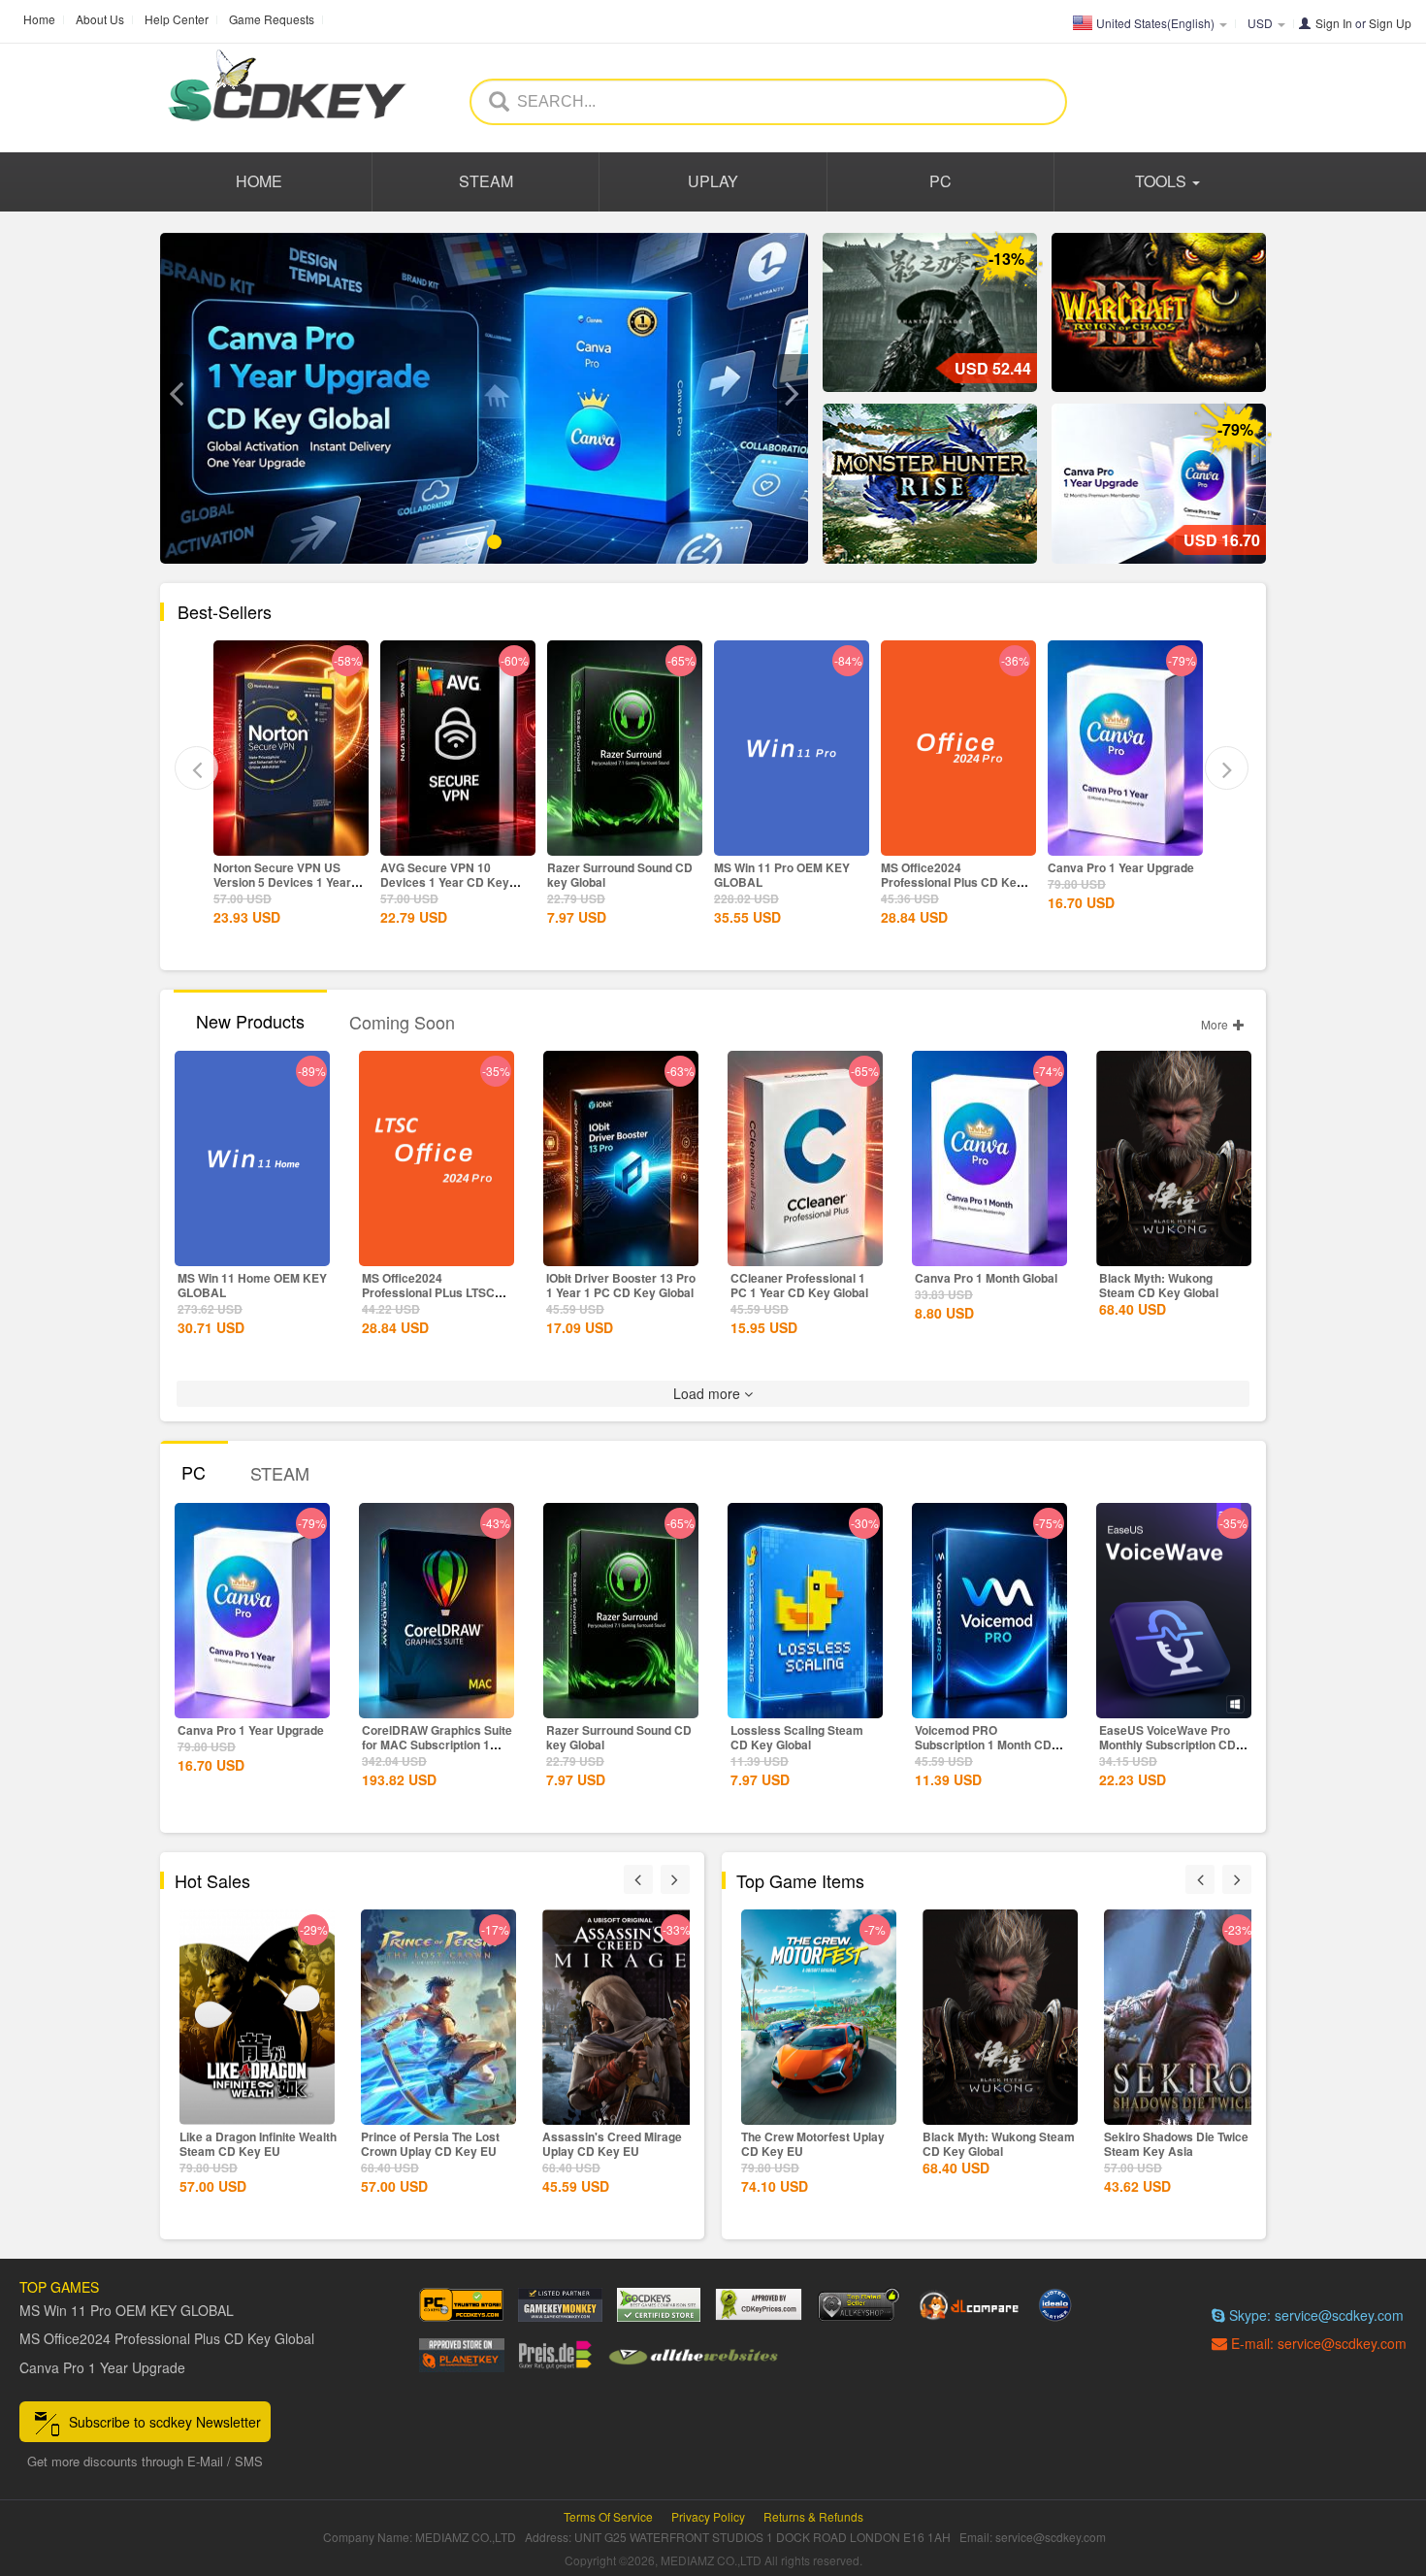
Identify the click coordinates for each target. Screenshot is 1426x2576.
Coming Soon (402, 1022)
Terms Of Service (608, 2516)
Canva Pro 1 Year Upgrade (954, 867)
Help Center (177, 19)
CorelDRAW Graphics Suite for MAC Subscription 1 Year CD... (437, 1745)
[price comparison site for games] (859, 2305)
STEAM (486, 181)
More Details (291, 839)
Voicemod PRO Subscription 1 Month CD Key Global (983, 1745)
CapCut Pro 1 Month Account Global (1103, 875)
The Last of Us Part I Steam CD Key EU (1179, 2144)
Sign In (1334, 23)
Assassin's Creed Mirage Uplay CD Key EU (431, 2144)
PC (940, 181)
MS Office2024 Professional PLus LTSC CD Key (428, 1292)
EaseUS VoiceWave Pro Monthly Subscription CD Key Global (1167, 1745)
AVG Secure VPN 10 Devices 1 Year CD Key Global (278, 882)
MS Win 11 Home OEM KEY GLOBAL (252, 1285)
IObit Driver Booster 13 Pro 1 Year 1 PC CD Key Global (621, 1285)
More (1216, 1024)
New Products (250, 1021)
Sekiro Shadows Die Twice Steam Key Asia (995, 2144)
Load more (709, 1393)
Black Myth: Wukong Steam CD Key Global (1159, 1285)
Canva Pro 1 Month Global (986, 1278)
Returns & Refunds (813, 2516)
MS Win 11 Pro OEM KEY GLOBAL (615, 875)
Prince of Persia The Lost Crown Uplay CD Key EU (249, 2144)
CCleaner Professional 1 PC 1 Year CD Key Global (799, 1285)
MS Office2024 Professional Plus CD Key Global (785, 882)
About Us (100, 19)
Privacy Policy (708, 2516)
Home (39, 19)
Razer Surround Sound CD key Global (453, 875)
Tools (1163, 181)
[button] (176, 394)
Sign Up (1390, 23)
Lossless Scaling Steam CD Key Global (797, 1737)
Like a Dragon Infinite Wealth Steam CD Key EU (621, 2144)
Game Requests (272, 19)
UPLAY (713, 181)
